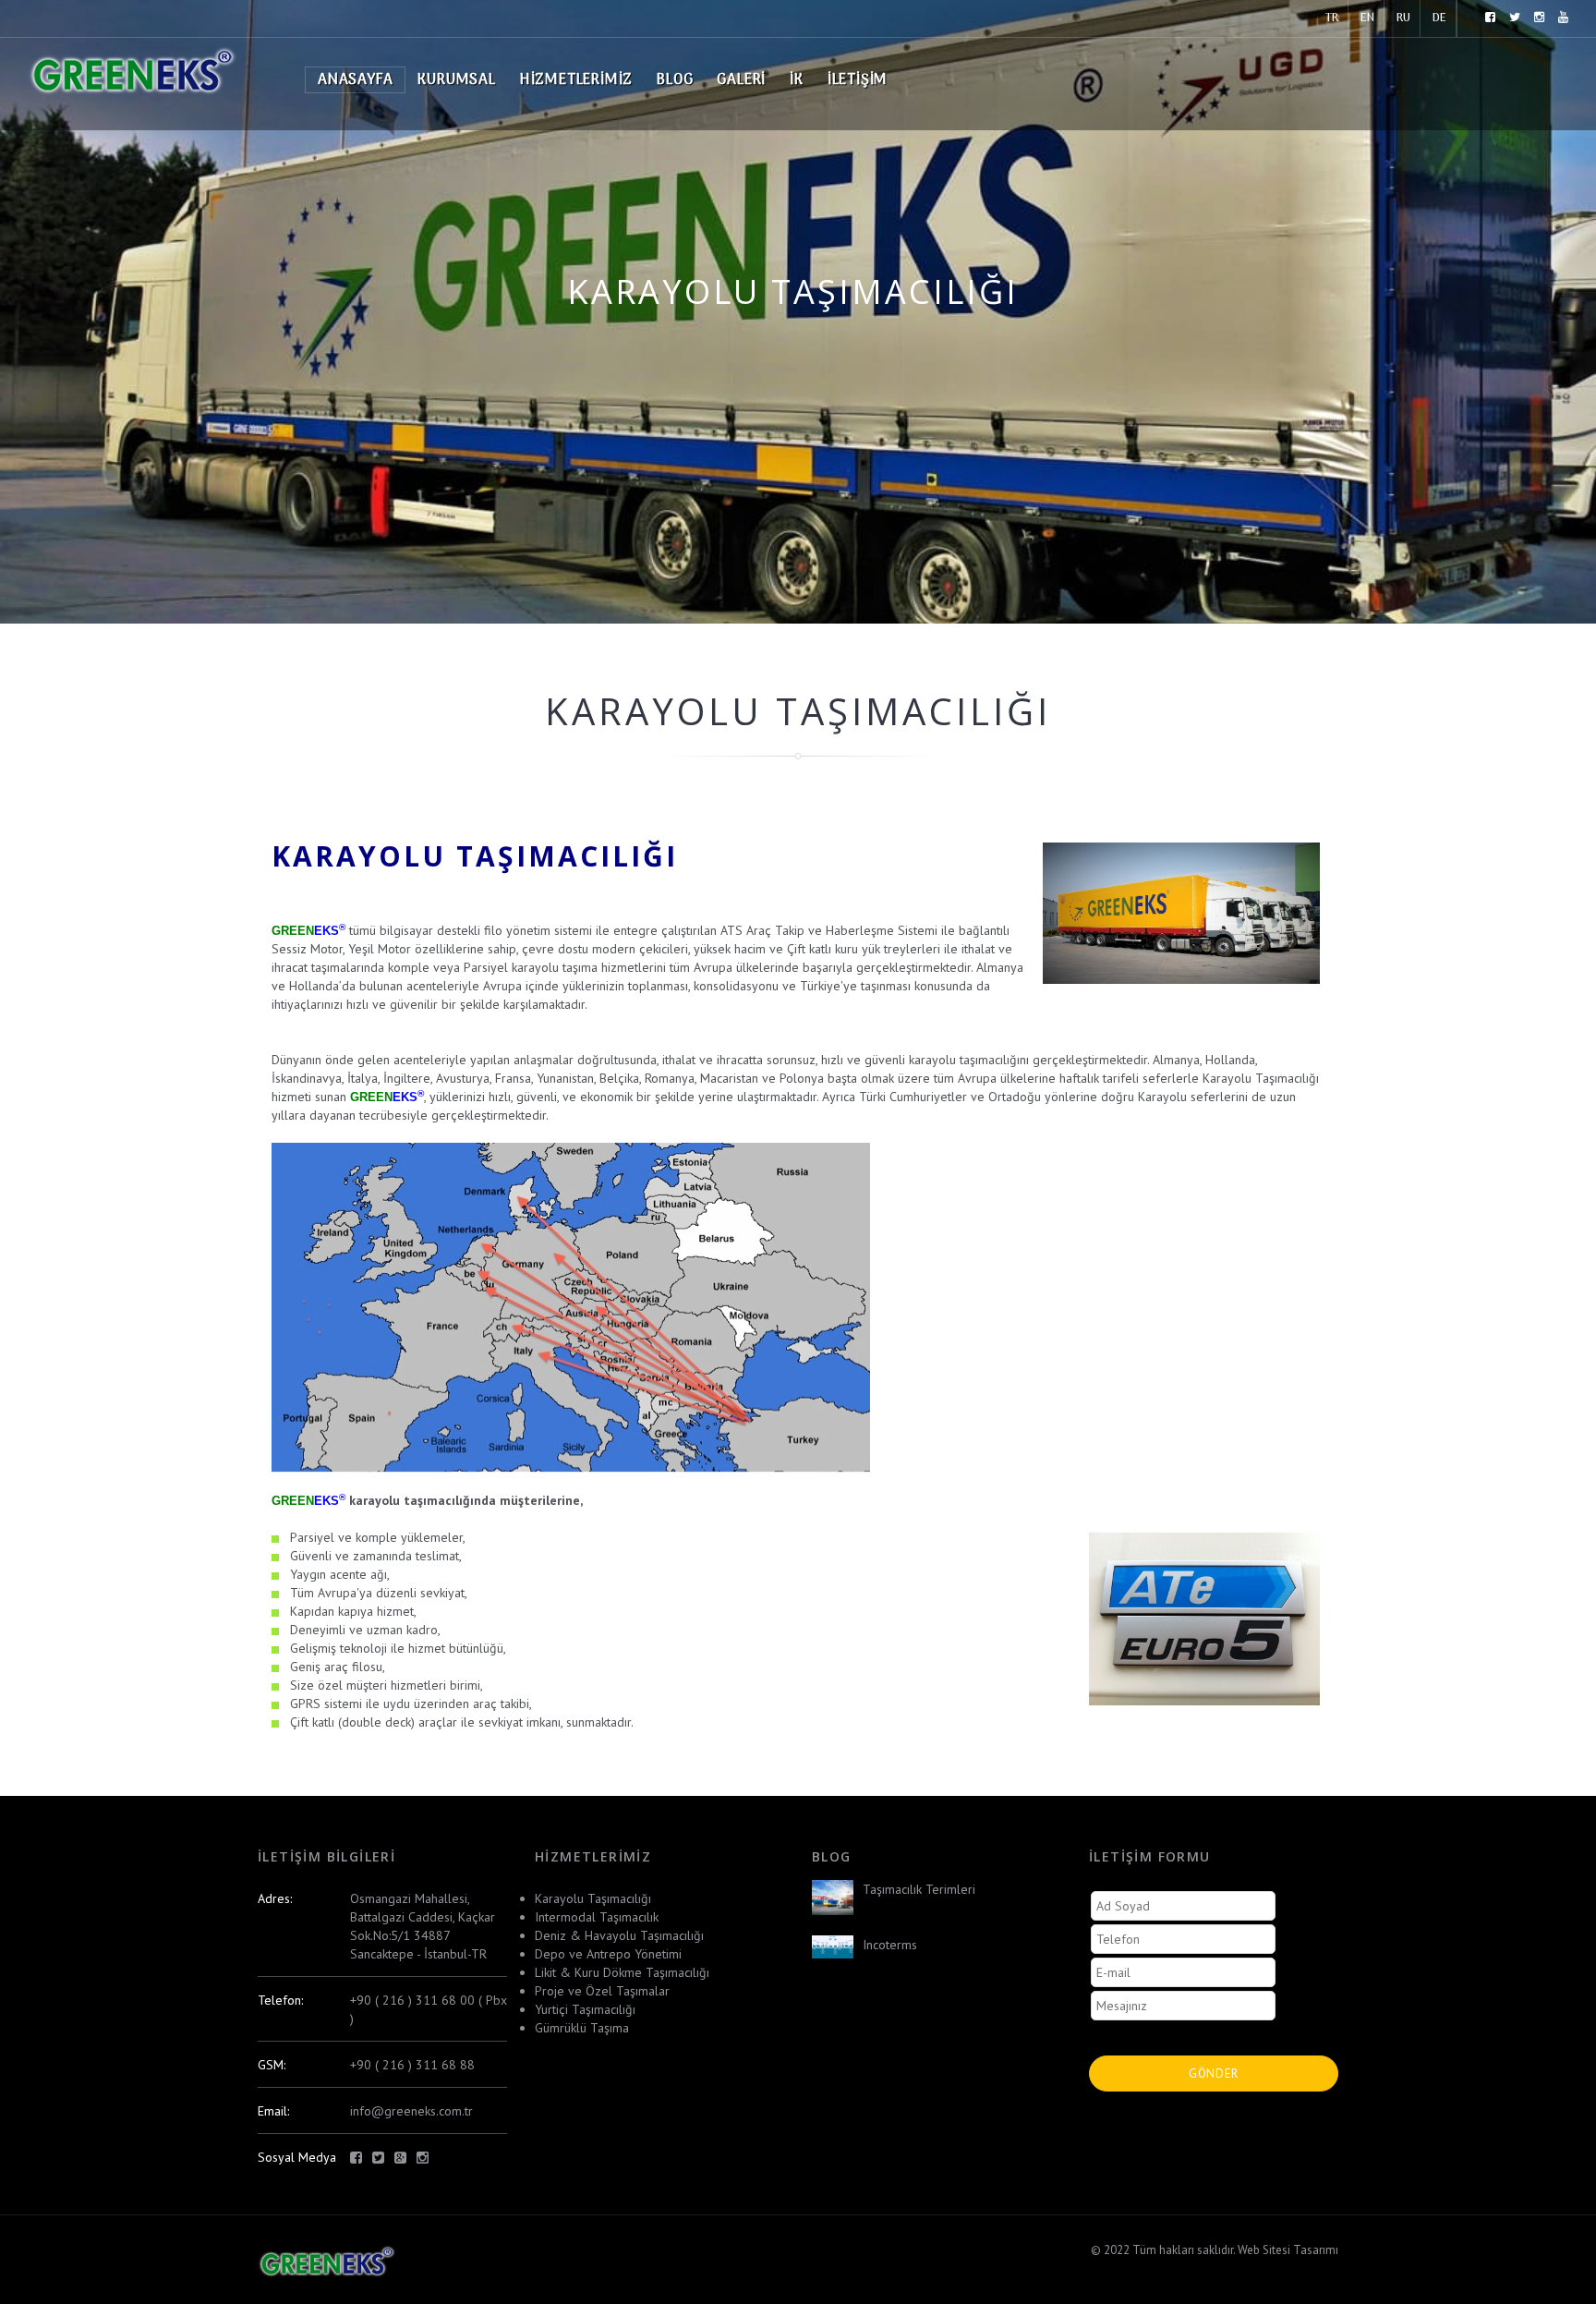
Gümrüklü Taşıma (582, 2028)
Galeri (741, 80)
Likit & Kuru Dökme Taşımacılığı (622, 1972)
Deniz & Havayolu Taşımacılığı (619, 1935)
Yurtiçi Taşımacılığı (585, 2009)
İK (797, 80)
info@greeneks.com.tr (411, 2111)
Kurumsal (456, 80)
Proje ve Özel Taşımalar (602, 1991)
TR (1332, 18)
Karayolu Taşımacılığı (593, 1898)
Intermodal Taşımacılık (597, 1917)
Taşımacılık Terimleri (919, 1889)
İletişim (858, 80)
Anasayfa (355, 80)
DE (1439, 18)
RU (1403, 18)
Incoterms (890, 1945)
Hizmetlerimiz (576, 80)
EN (1367, 18)
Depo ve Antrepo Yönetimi (608, 1954)
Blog (675, 80)
